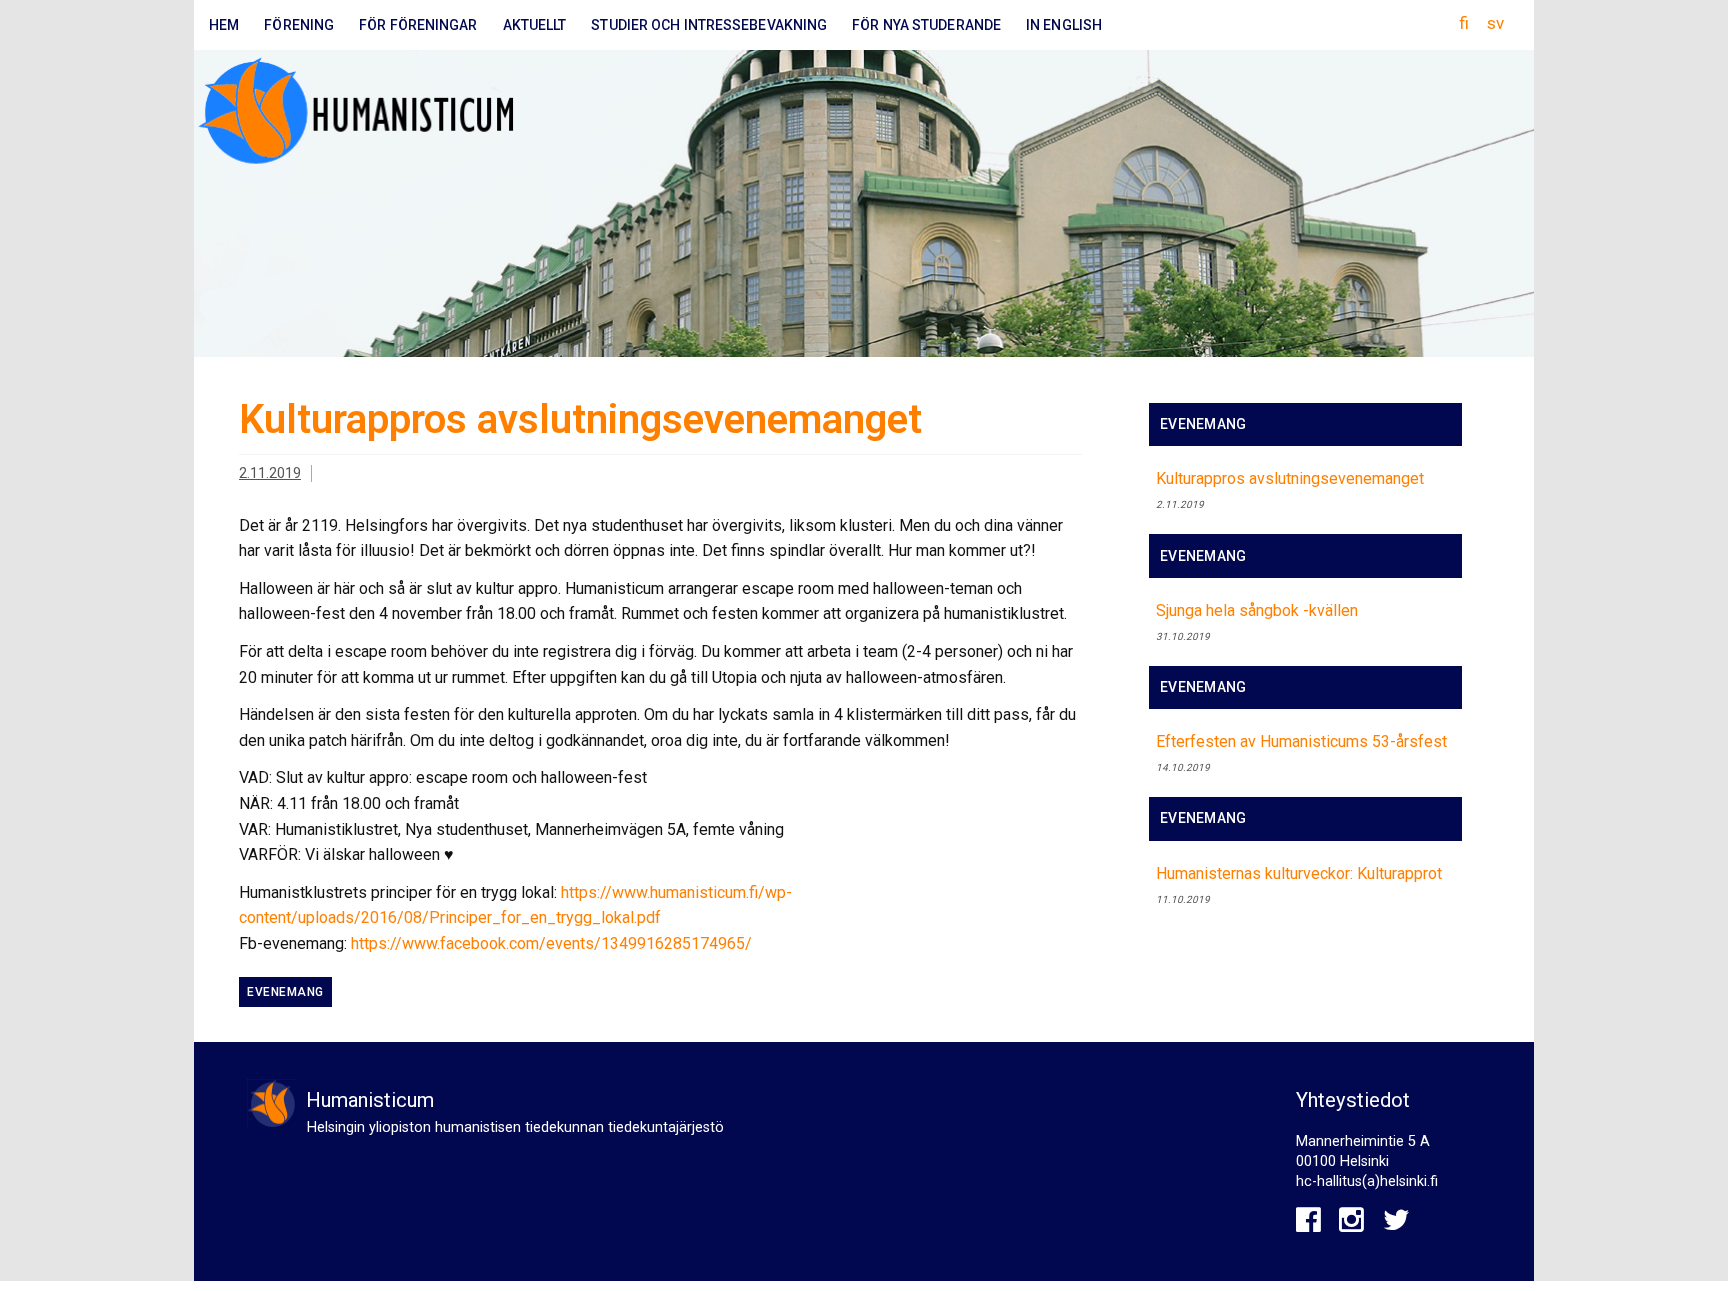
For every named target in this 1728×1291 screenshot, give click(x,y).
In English (1064, 25)
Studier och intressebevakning (709, 25)
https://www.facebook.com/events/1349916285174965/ (551, 943)
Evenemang (285, 992)
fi (1464, 23)
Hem (224, 25)
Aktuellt (535, 25)
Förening (299, 25)
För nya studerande (926, 25)
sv (1495, 23)
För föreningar (418, 25)
